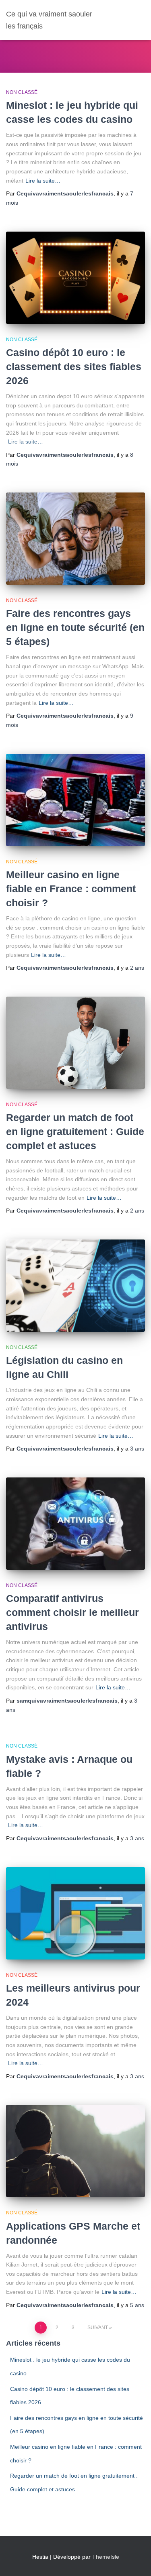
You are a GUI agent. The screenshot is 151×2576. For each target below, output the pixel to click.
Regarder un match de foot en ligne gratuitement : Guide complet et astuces (75, 1131)
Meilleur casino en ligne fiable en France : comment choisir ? (71, 889)
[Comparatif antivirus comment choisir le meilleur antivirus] (75, 1524)
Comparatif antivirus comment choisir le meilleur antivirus (72, 1612)
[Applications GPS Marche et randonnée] (75, 2151)
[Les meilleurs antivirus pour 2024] (75, 1913)
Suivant (98, 2328)
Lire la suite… (43, 181)
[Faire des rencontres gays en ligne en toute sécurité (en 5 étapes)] (75, 539)
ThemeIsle (106, 2557)
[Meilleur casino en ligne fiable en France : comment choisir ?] (75, 800)
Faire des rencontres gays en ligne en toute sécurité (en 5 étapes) (75, 627)
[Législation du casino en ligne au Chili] (75, 1286)
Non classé (22, 92)
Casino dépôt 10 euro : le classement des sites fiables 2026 (74, 366)
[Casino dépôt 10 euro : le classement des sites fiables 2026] (75, 278)
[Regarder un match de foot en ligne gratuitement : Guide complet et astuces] (75, 1043)
